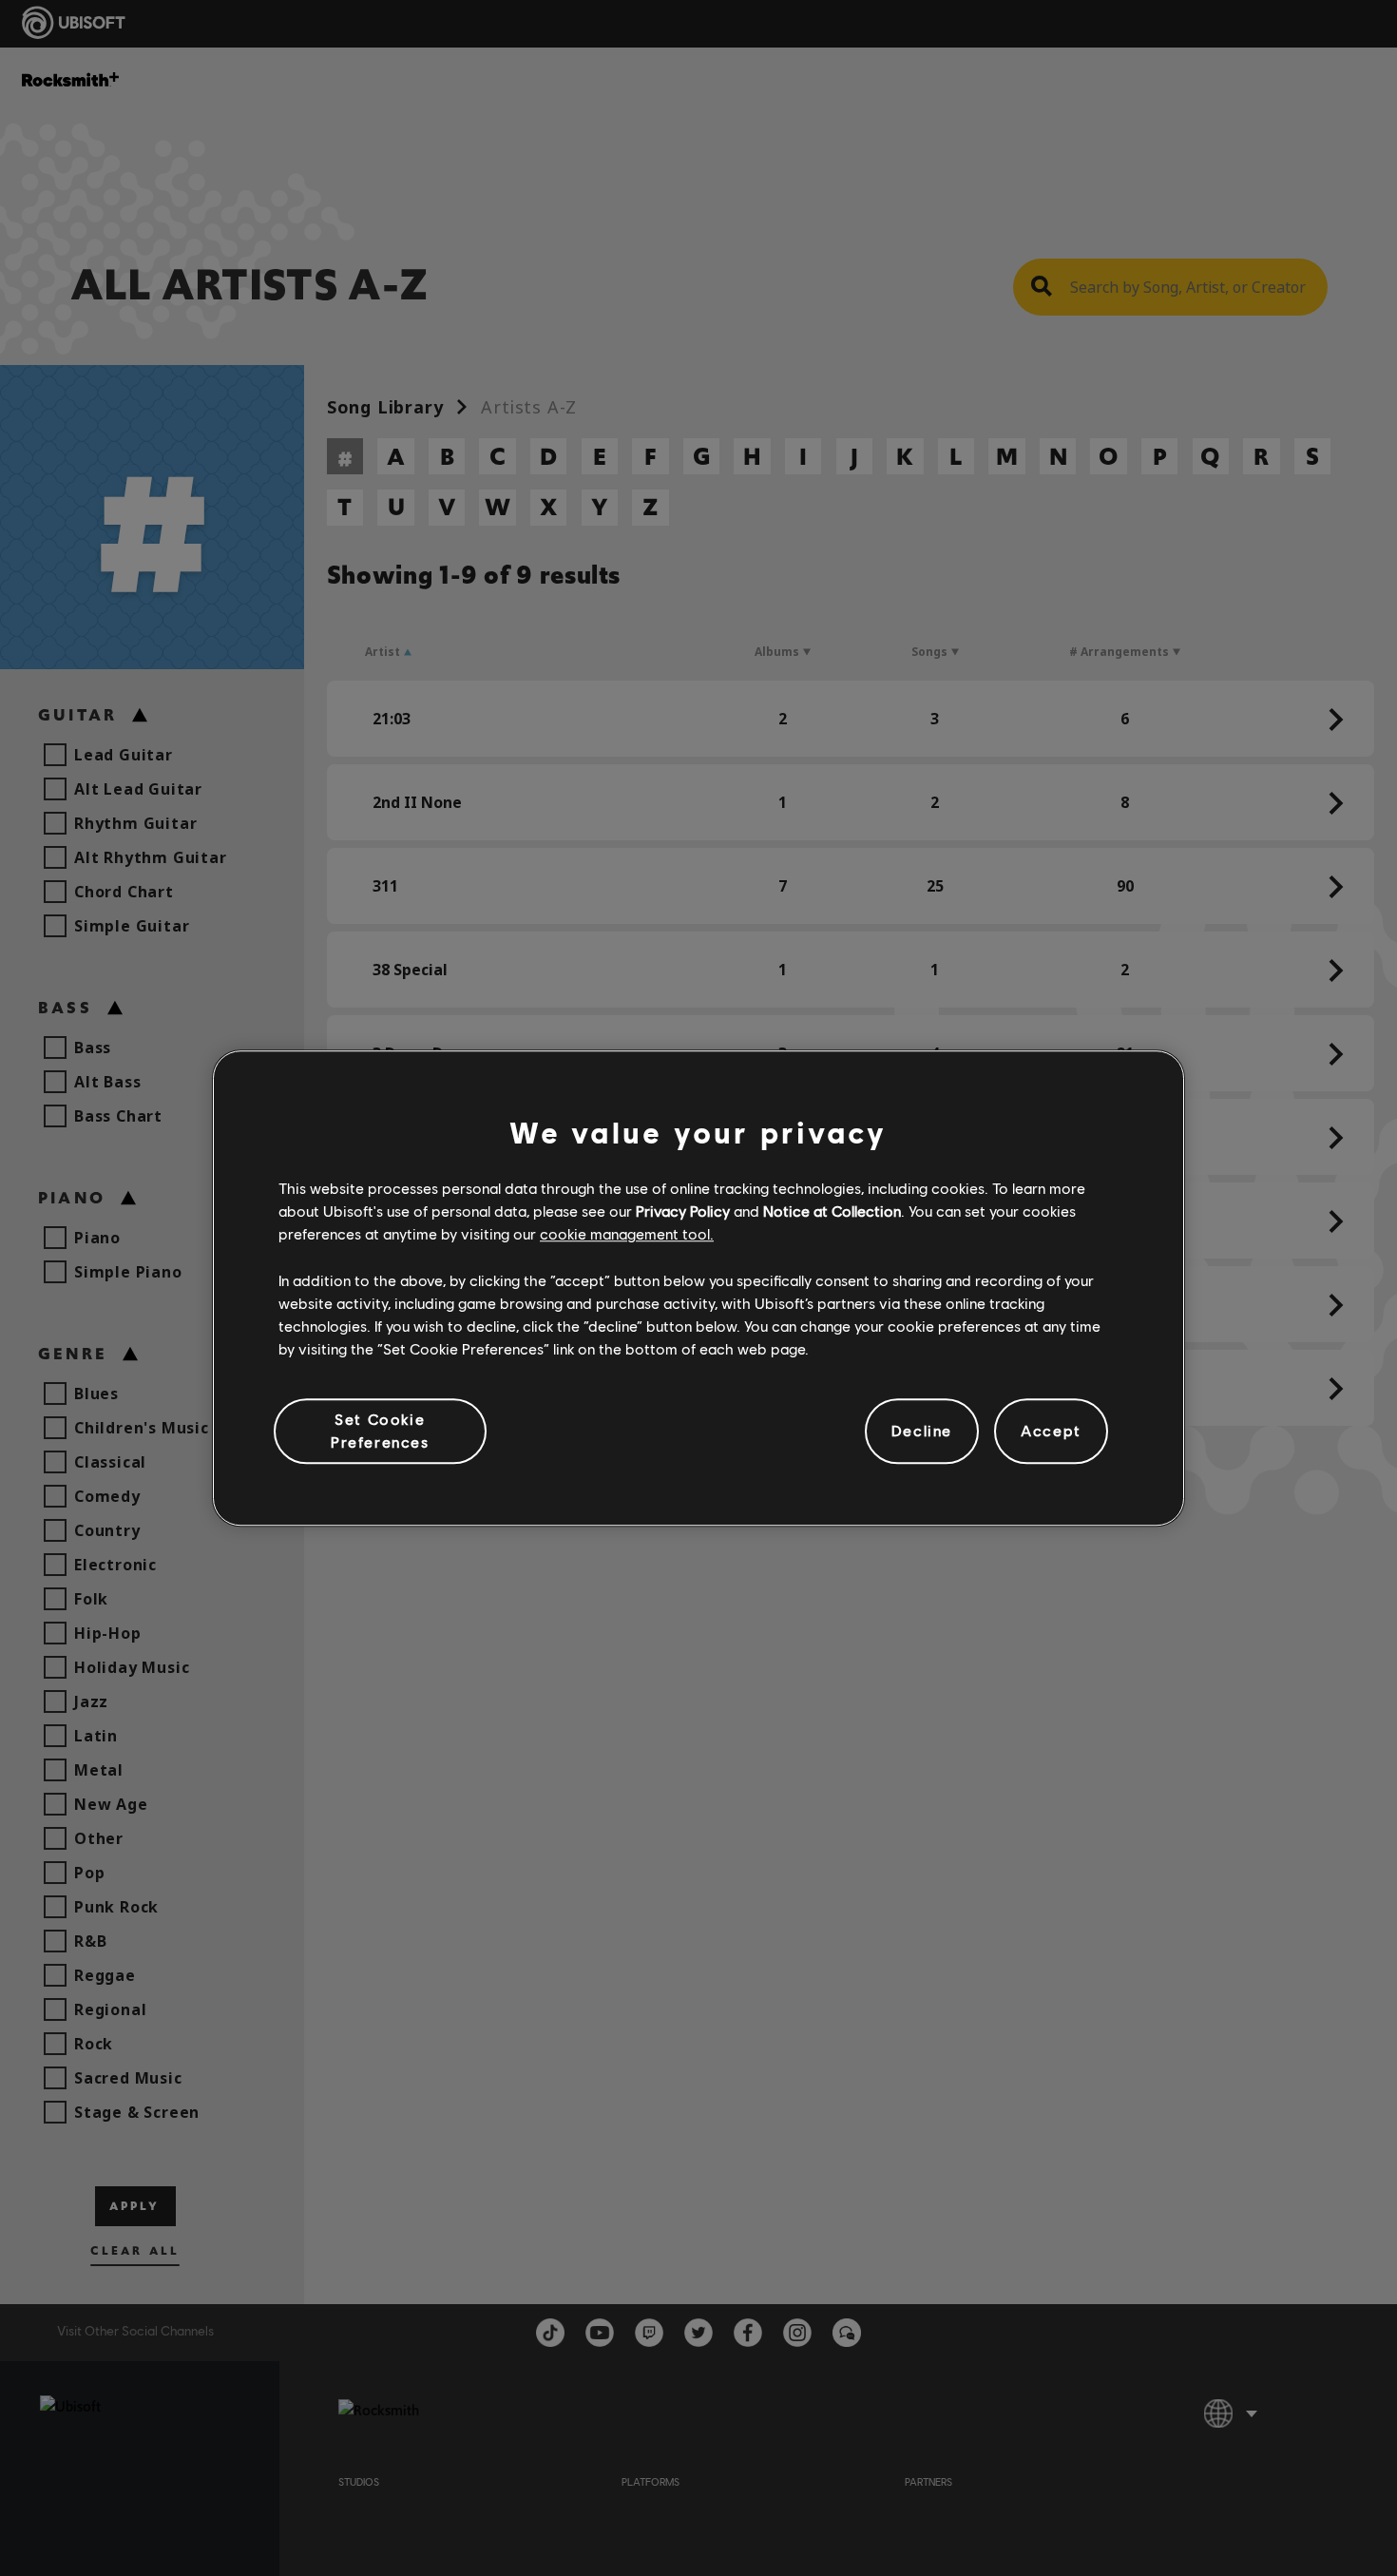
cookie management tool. (627, 1234)
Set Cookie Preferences (380, 1430)
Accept (1051, 1431)
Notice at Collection (832, 1211)
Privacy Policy (683, 1211)
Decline (922, 1431)
